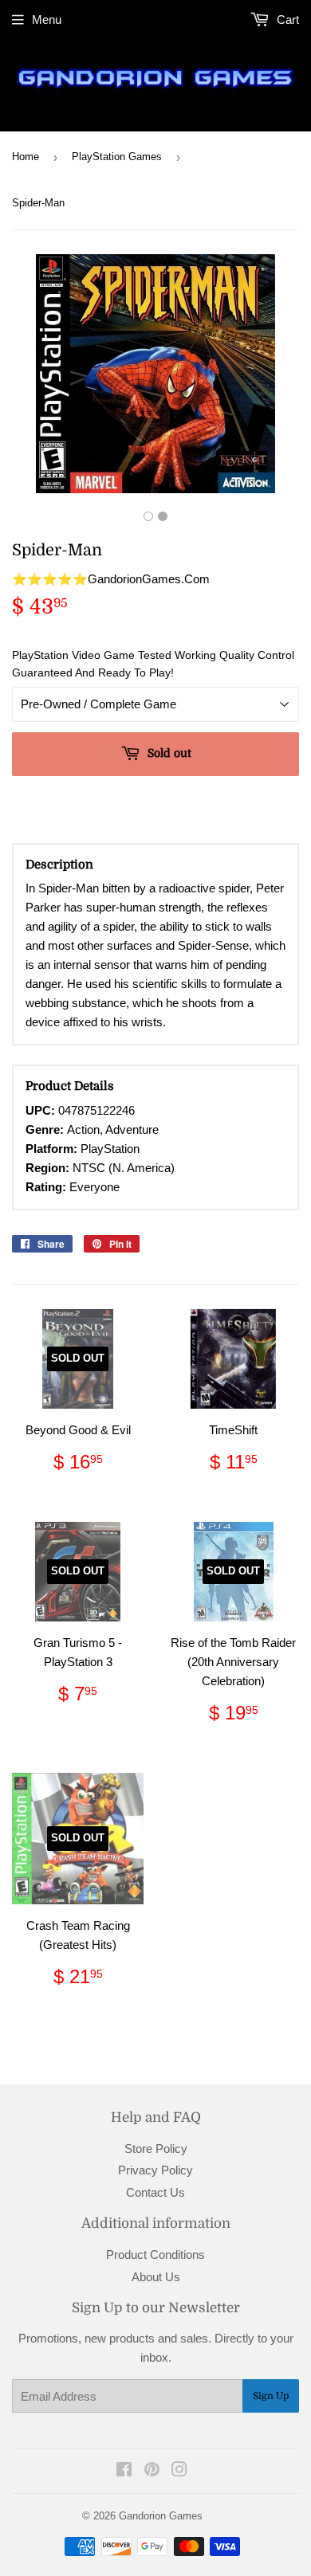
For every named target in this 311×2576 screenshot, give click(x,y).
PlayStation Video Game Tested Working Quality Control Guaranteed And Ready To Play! (153, 664)
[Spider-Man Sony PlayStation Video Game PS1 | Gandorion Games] (148, 516)
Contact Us (155, 2192)
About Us (156, 2277)
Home (26, 157)
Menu (47, 20)
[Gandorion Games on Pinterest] (152, 2471)
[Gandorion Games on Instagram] (179, 2471)
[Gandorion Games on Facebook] (124, 2471)
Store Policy (156, 2149)
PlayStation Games (117, 157)
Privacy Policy (155, 2170)
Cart (286, 20)
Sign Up (271, 2396)
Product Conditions (155, 2254)
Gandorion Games (161, 2516)
